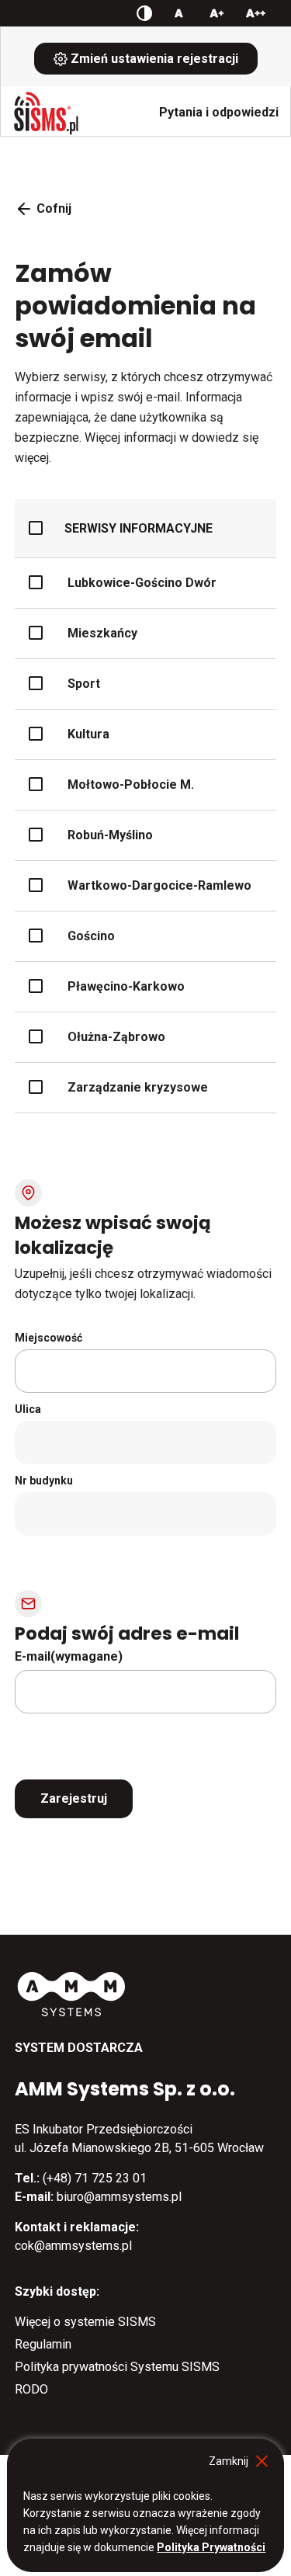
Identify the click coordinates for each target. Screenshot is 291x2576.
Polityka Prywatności (211, 2547)
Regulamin (43, 2344)
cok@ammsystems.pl (73, 2246)
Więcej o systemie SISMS (85, 2322)
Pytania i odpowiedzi (219, 112)
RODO (31, 2389)
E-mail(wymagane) (69, 1657)
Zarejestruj (74, 1798)
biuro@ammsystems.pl (119, 2197)
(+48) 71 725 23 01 (95, 2178)
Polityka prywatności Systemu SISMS (117, 2367)
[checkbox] (139, 528)
